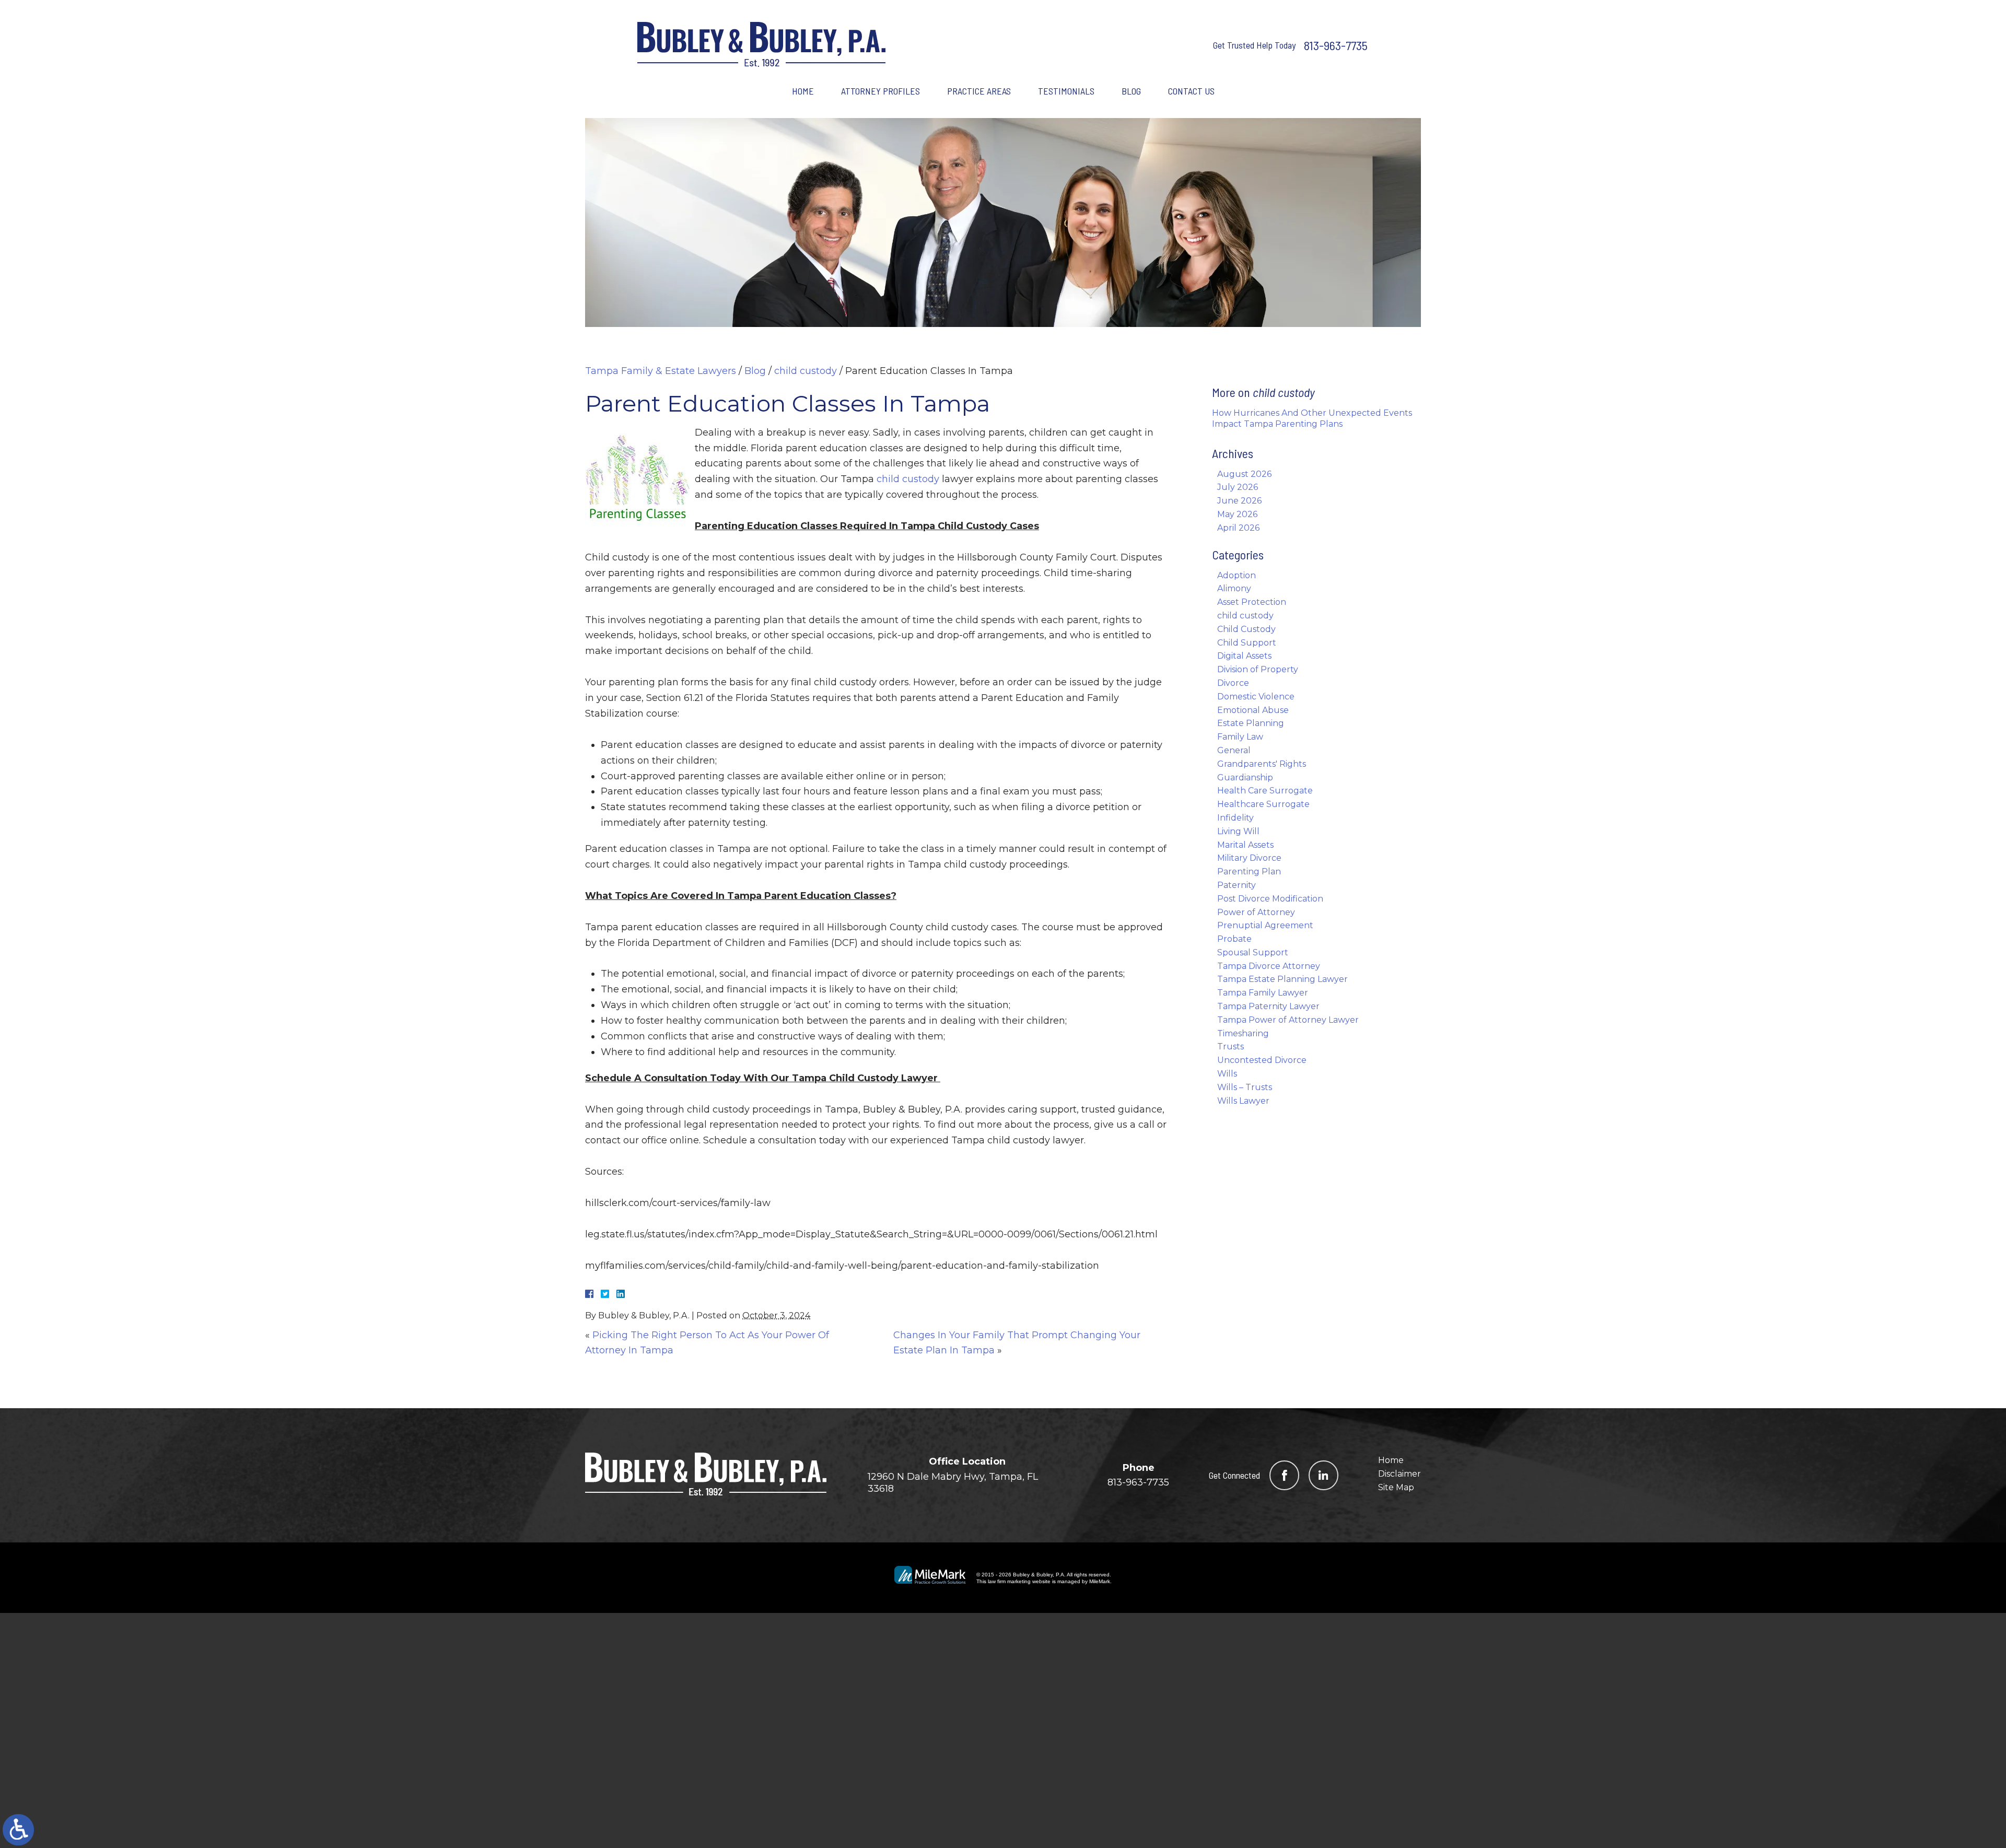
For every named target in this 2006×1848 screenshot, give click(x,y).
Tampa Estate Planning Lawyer (1282, 979)
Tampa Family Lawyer (1263, 993)
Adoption (1237, 575)
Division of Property (1258, 669)
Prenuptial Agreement (1265, 925)
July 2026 (1238, 487)
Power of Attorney (1256, 912)
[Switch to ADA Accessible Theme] (18, 1830)
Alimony (1234, 588)
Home (803, 91)
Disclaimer (1399, 1474)
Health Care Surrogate (1265, 791)
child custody (806, 371)
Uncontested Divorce (1262, 1060)
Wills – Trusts (1245, 1087)
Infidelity (1235, 818)
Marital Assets (1245, 845)
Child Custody (1246, 629)
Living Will (1238, 831)
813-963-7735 (1336, 45)
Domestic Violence (1256, 697)
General (1234, 750)
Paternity (1237, 885)
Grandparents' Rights (1262, 764)
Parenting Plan (1249, 872)
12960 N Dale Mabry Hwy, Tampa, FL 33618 (953, 1483)
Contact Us (1191, 91)
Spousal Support (1253, 952)
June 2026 (1239, 501)
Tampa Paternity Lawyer (1268, 1006)
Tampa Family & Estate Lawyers (661, 371)
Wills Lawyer (1243, 1101)
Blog (1131, 91)
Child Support (1247, 643)
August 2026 (1244, 474)
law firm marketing (1009, 1581)
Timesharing (1243, 1033)
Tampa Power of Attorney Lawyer (1288, 1020)
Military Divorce (1249, 858)
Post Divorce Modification (1270, 899)
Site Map (1396, 1487)
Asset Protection (1252, 602)
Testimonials (1066, 91)
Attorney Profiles (880, 91)
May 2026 (1237, 514)
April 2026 (1238, 528)
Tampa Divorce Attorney (1269, 966)
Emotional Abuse (1253, 710)
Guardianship (1245, 777)
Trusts (1231, 1046)
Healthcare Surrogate (1263, 804)
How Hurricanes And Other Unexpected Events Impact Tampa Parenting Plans (1312, 418)
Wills (1227, 1074)
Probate (1234, 939)
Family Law (1240, 737)
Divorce (1233, 683)
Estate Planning (1251, 723)
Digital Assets (1244, 656)
